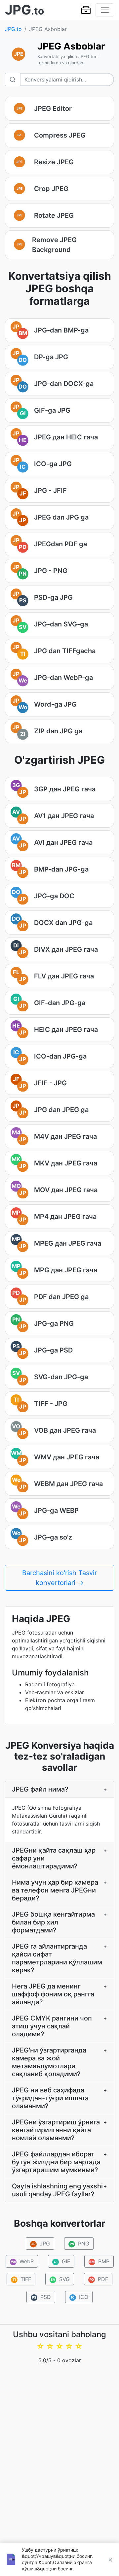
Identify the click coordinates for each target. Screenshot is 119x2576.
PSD (42, 2297)
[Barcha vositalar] (86, 10)
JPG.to (13, 29)
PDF (99, 2279)
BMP (99, 2261)
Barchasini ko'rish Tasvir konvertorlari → (59, 1578)
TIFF (22, 2279)
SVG (60, 2279)
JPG (41, 2243)
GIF (62, 2261)
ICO (80, 2297)
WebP (22, 2261)
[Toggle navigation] (105, 10)
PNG (79, 2243)
